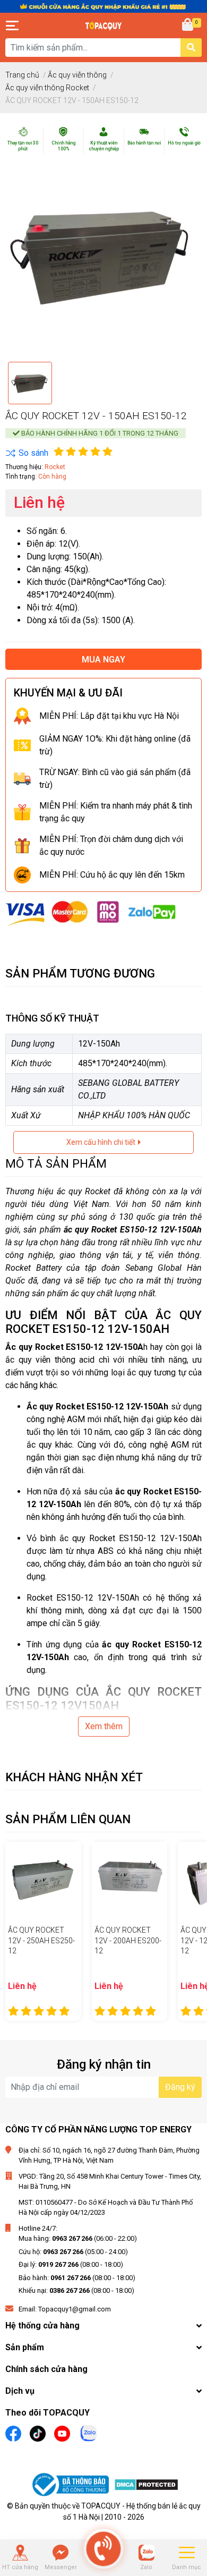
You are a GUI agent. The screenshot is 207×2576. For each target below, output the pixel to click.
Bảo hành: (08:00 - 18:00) (77, 2278)
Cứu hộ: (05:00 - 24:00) (73, 2252)
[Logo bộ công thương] (72, 2486)
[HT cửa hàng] (20, 2553)
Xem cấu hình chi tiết (102, 1142)
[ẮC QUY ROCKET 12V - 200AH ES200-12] (130, 1880)
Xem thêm (104, 1726)
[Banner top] (103, 6)
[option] (30, 383)
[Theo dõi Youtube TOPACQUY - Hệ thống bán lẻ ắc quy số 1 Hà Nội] (62, 2432)
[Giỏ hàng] (188, 25)
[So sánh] (27, 453)
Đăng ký (180, 2087)
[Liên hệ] (61, 2553)
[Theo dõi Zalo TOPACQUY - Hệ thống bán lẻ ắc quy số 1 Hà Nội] (89, 2432)
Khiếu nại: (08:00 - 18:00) (76, 2290)
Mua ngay (103, 660)
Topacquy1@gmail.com (75, 2309)
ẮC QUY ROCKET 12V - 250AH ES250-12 (41, 1940)
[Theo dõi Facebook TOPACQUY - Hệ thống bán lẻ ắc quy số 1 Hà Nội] (13, 2432)
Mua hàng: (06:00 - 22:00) (78, 2238)
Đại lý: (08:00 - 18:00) (71, 2264)
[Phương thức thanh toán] (91, 913)
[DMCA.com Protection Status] (146, 2486)
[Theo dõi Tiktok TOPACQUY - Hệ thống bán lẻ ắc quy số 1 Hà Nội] (38, 2432)
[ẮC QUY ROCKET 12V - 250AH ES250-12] (43, 1880)
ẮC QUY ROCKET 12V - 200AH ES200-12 (128, 1940)
